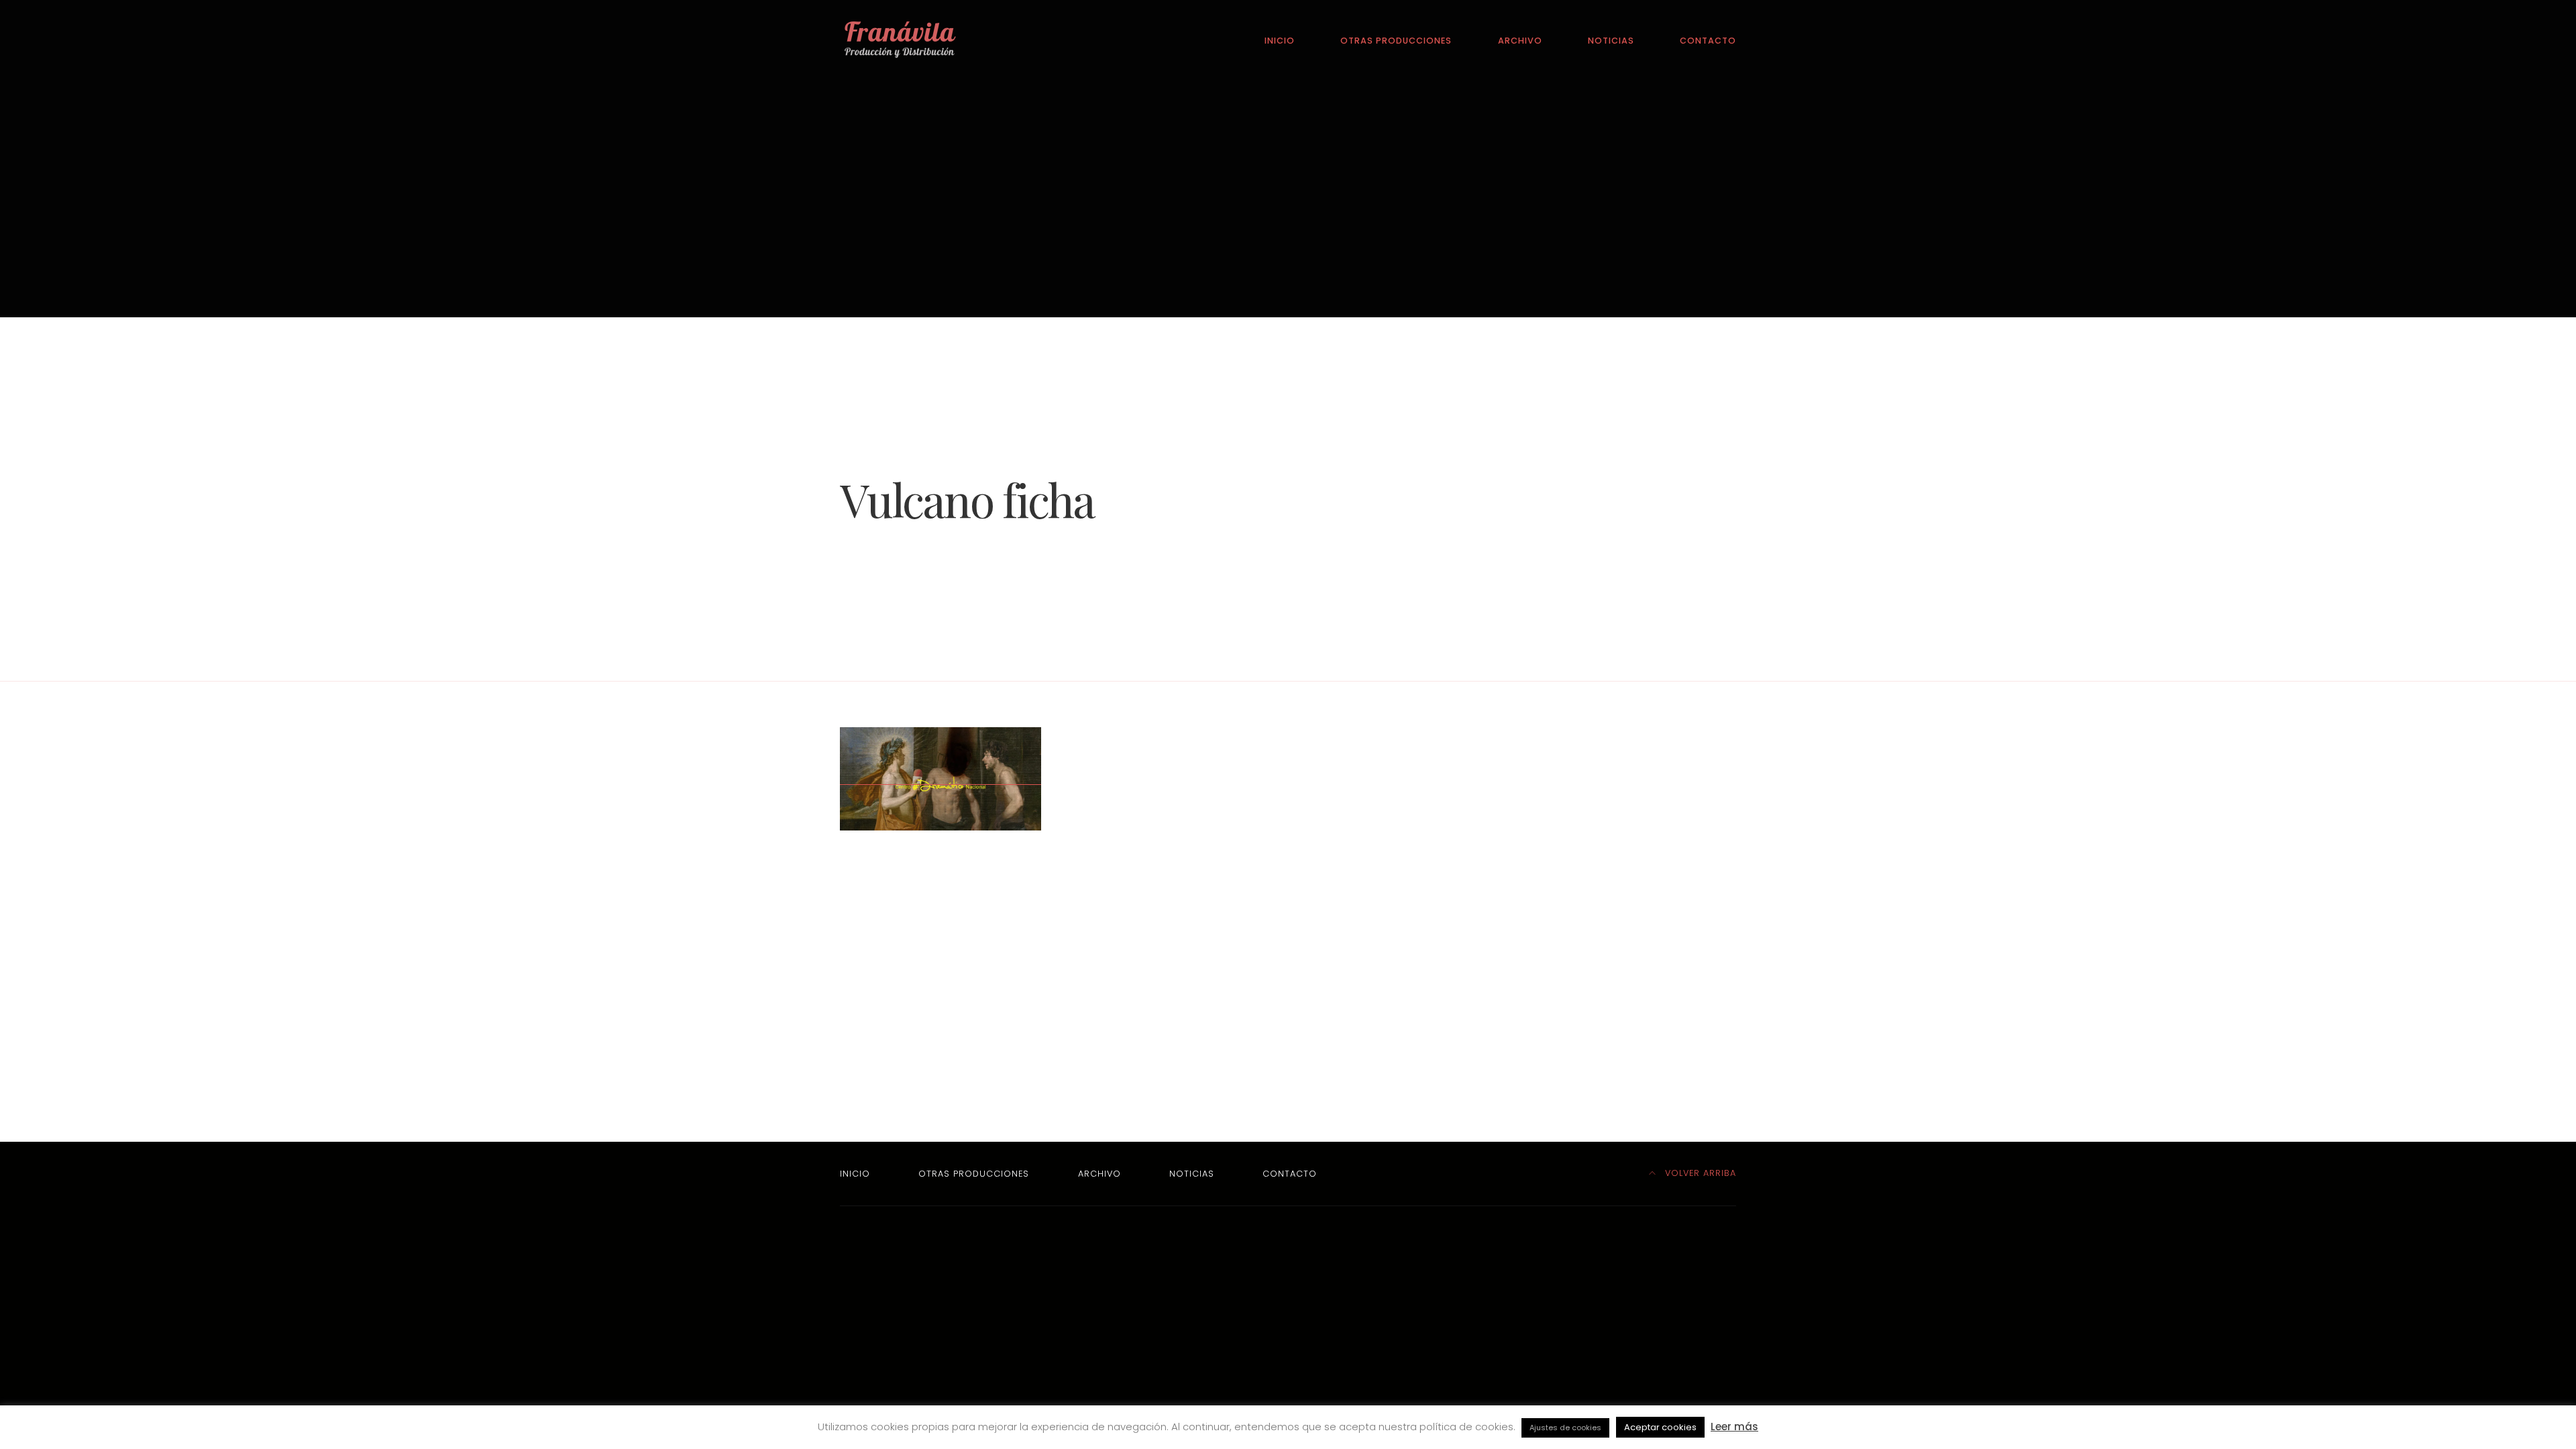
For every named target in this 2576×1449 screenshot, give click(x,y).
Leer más (1734, 1427)
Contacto (1708, 41)
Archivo (1520, 41)
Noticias (1611, 41)
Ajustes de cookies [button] (1565, 1428)
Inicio (1280, 41)
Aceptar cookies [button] (1660, 1427)
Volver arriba (1699, 1173)
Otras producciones (1396, 41)
